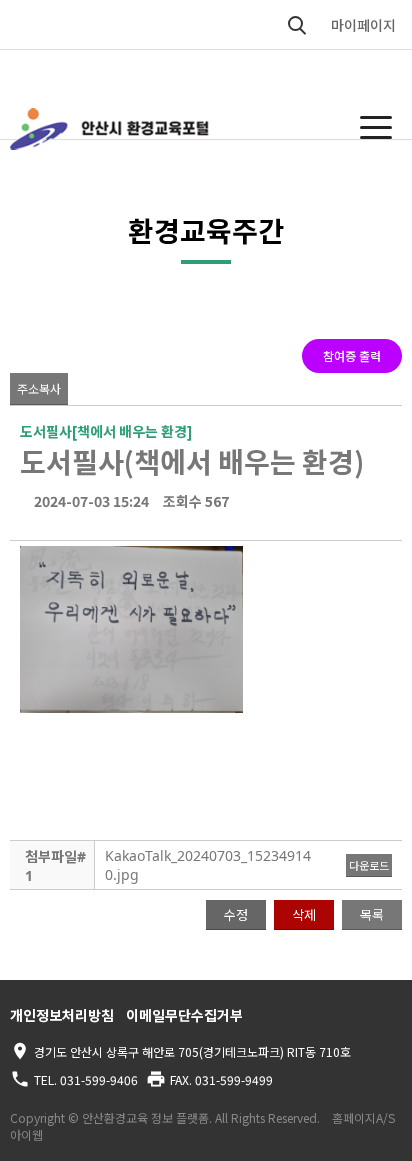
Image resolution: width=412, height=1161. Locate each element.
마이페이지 (363, 25)
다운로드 (369, 865)
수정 (236, 915)
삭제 (304, 915)
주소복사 (39, 388)
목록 (372, 915)
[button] (376, 127)
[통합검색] (297, 25)
